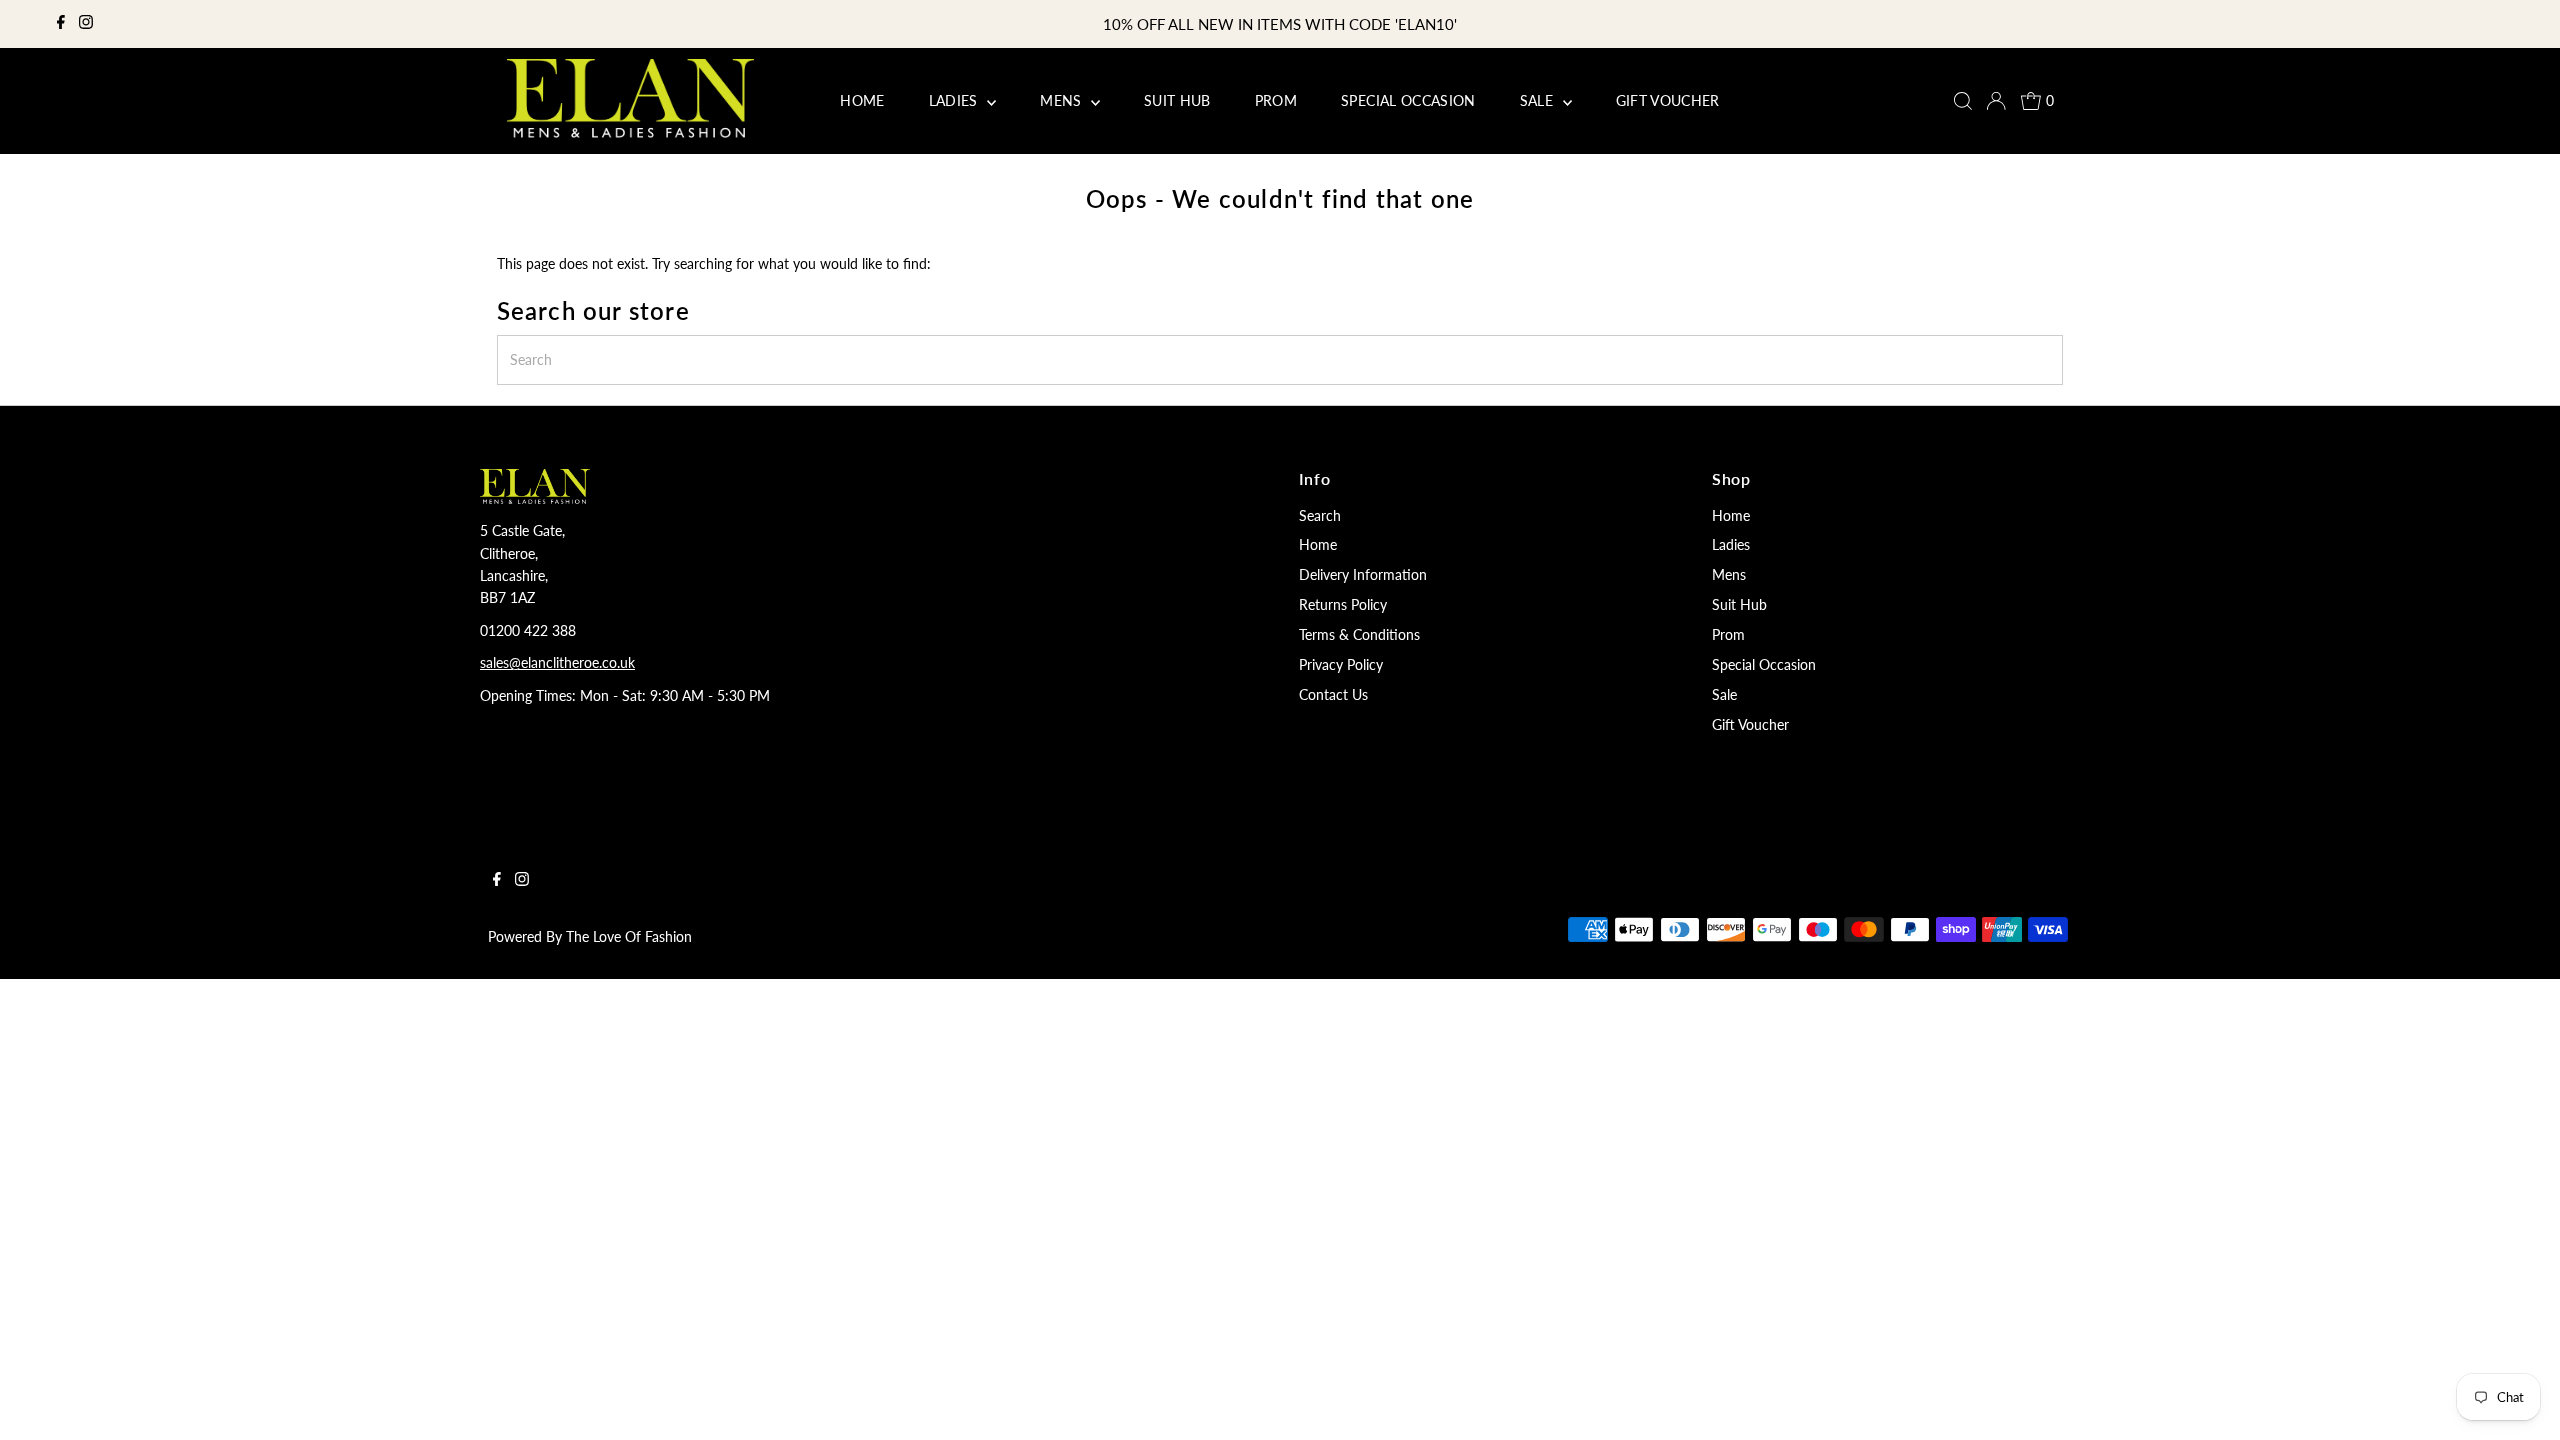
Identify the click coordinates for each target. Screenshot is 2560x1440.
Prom (1728, 634)
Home (1318, 544)
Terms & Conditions (1359, 634)
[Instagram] (86, 24)
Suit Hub (1739, 604)
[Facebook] (61, 24)
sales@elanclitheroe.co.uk (557, 662)
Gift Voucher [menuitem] (1668, 100)
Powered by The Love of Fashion (590, 936)
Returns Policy (1343, 604)
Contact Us (1333, 694)
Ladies (1731, 544)
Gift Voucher (1750, 724)
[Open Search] (1963, 101)
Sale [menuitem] (1539, 100)
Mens (1729, 574)
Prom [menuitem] (1276, 100)
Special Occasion (1764, 664)
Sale (1724, 694)
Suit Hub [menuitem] (1177, 100)
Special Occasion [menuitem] (1408, 100)
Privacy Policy (1341, 664)
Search (1320, 515)
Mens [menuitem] (1063, 100)
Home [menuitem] (862, 100)
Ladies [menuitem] (955, 100)
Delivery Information (1363, 574)
